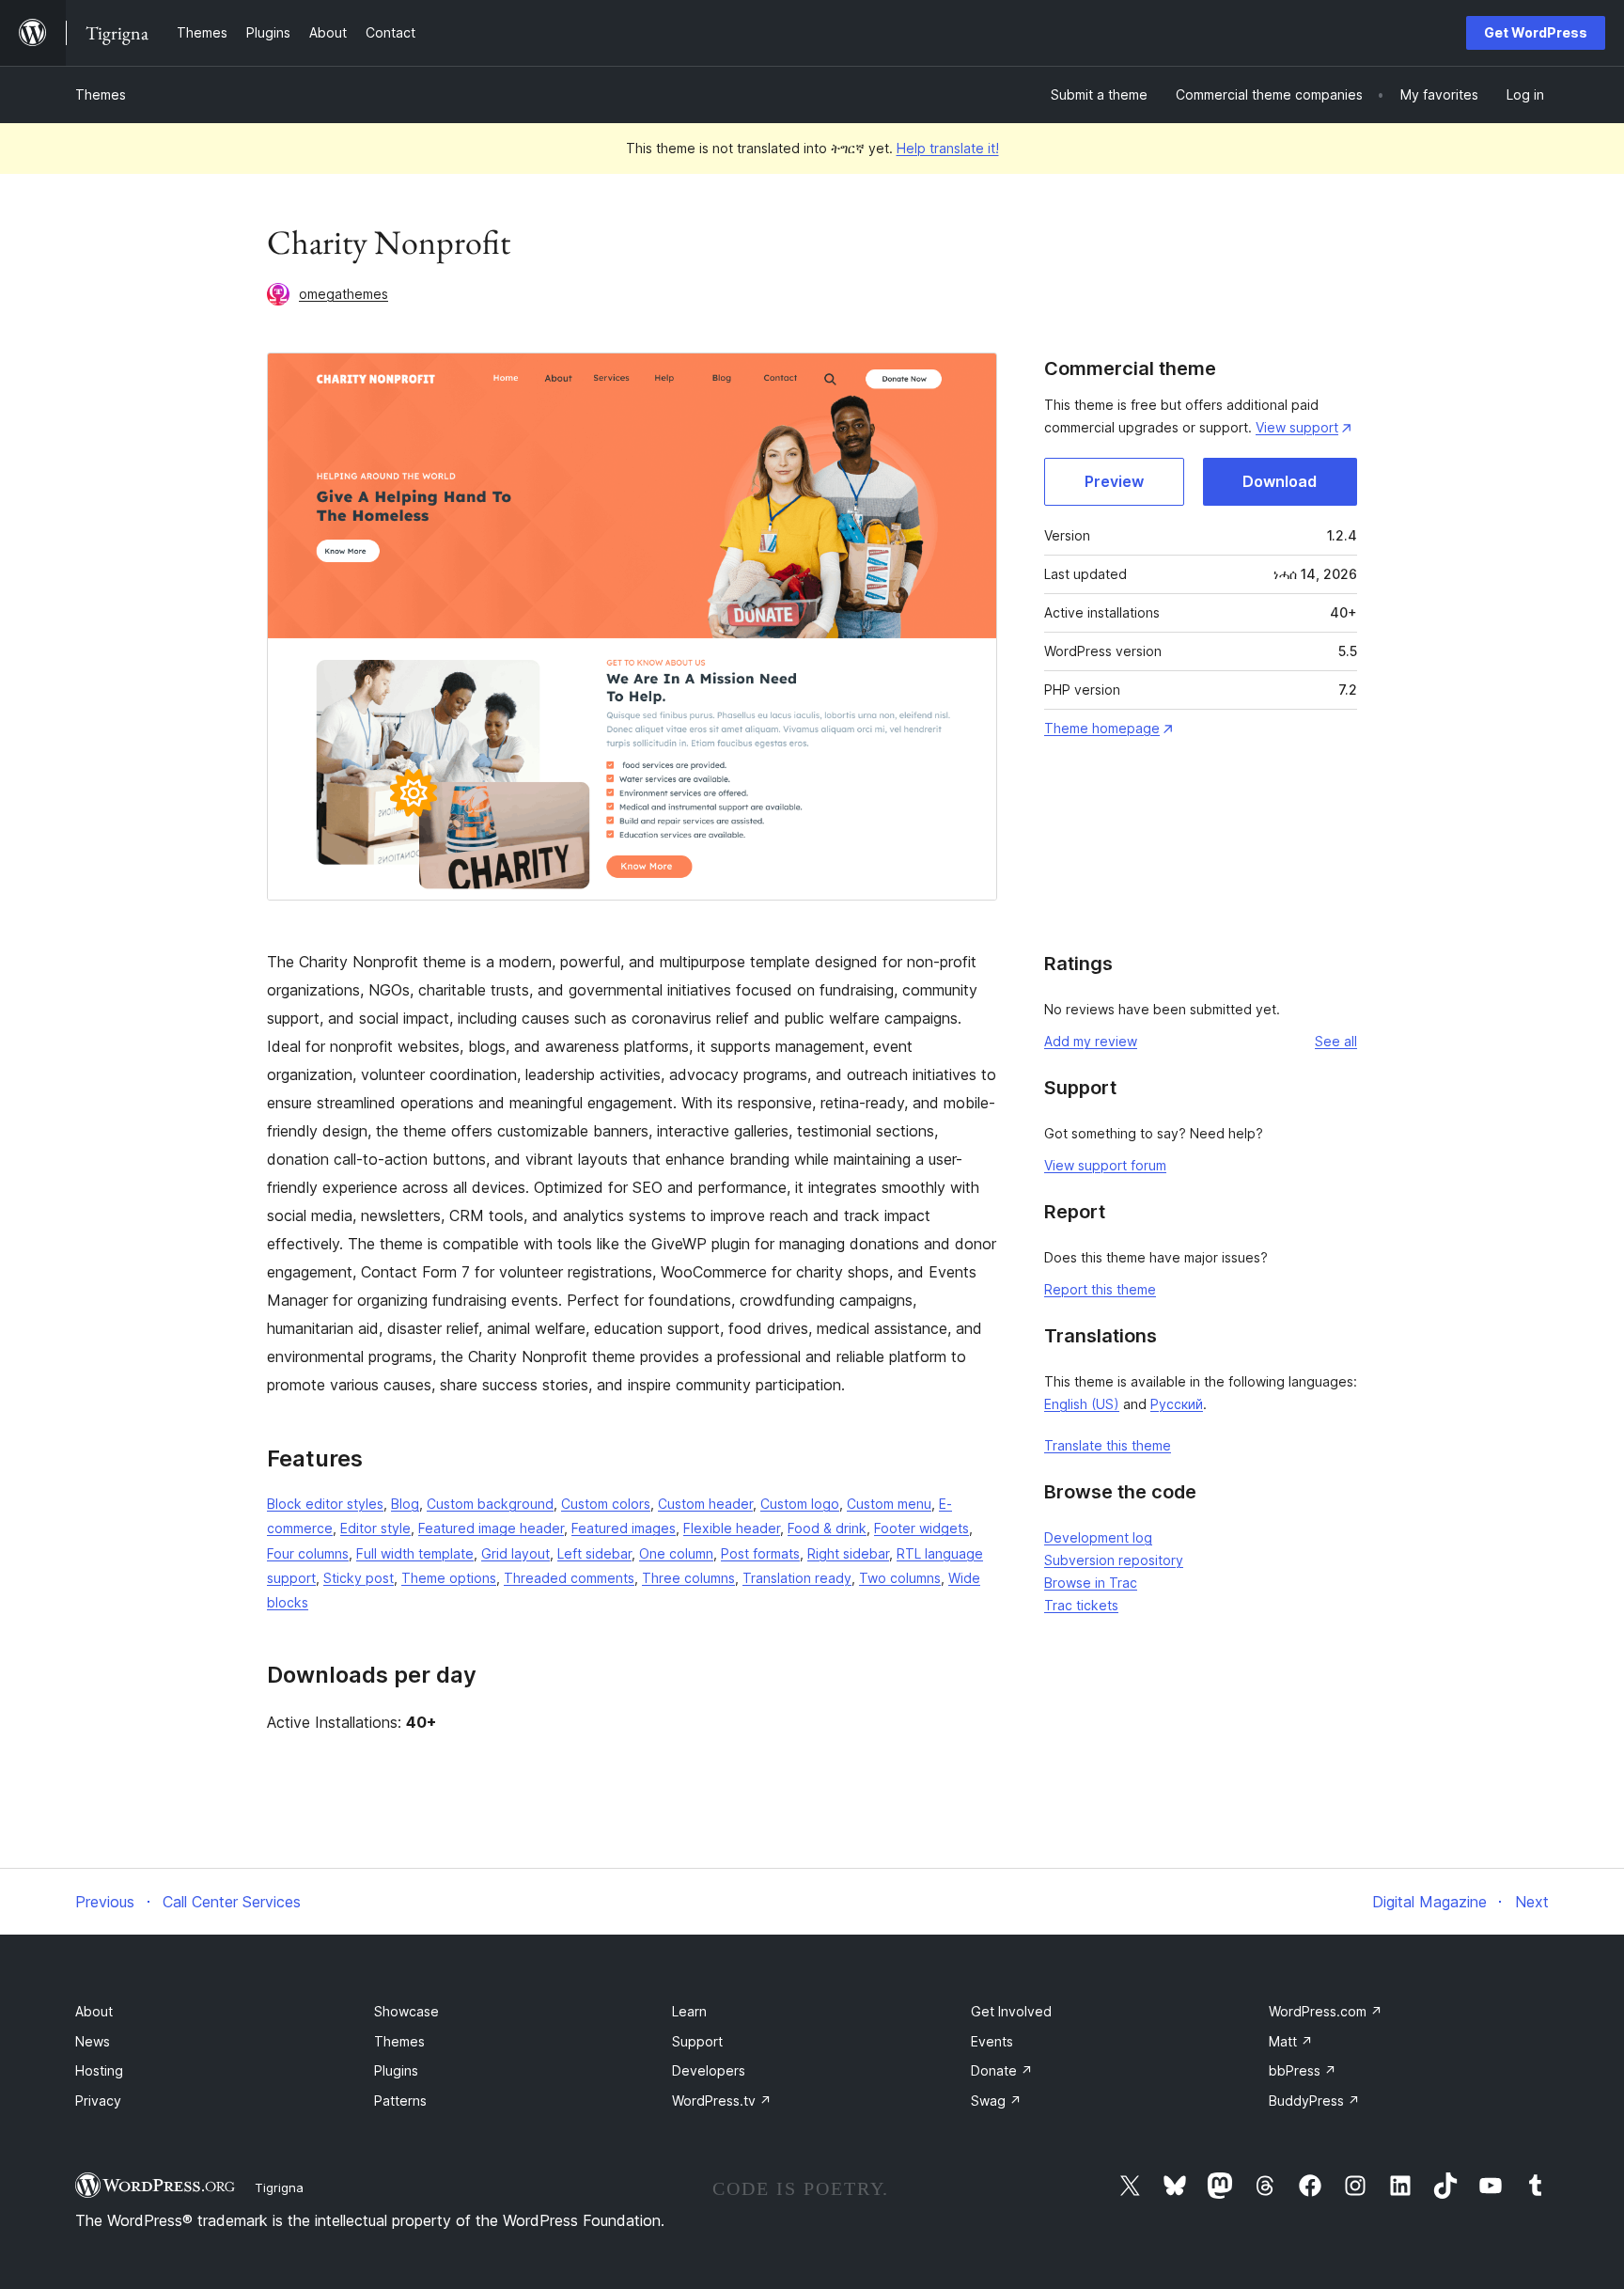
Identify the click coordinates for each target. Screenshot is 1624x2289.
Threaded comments (569, 1578)
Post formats (760, 1553)
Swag (996, 2101)
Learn (689, 2011)
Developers (709, 2070)
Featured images (624, 1528)
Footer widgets (921, 1528)
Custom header (705, 1504)
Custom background (490, 1504)
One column (676, 1553)
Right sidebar (848, 1553)
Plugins (396, 2070)
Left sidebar (594, 1553)
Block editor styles (325, 1504)
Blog (405, 1504)
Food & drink (827, 1528)
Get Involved (1011, 2011)
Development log (1098, 1537)
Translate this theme (1108, 1445)
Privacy (98, 2101)
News (93, 2041)
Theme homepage (1102, 728)
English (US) (1082, 1404)
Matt (1291, 2041)
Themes (101, 94)
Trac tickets (1081, 1605)
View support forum (1105, 1165)
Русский (1177, 1404)
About (94, 2011)
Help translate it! (948, 148)
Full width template (415, 1553)
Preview (1114, 481)
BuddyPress (1314, 2101)
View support (1297, 427)
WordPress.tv (722, 2101)
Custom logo (800, 1504)
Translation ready (797, 1578)
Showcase (406, 2011)
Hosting (99, 2070)
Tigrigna (279, 2187)
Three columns (688, 1578)
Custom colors (606, 1504)
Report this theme (1100, 1289)
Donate (1002, 2070)
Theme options (449, 1578)
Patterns (400, 2101)
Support (697, 2041)
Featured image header (491, 1528)
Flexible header (732, 1528)
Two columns (900, 1578)
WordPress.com (1326, 2011)
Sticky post (359, 1578)
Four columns (308, 1553)
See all (1336, 1041)
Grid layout (515, 1553)
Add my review (1091, 1041)
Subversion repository (1114, 1560)
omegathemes (344, 294)
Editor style (375, 1528)
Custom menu (889, 1504)
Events (992, 2041)
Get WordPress (1536, 32)
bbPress (1303, 2070)
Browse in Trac (1091, 1583)
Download (1280, 481)
